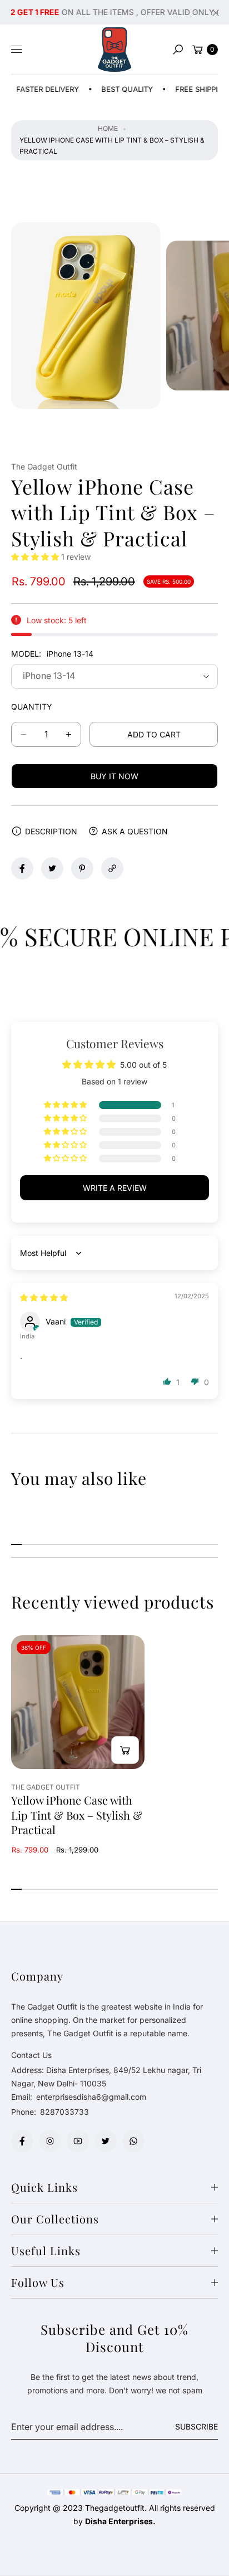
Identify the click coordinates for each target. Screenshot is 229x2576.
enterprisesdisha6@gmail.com (90, 2097)
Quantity (32, 707)
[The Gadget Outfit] (114, 50)
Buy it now (114, 776)
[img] (44, 1297)
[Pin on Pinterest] (82, 868)
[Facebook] (22, 2141)
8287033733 (64, 2112)
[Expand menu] (17, 50)
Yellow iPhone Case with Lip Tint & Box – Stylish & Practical (77, 1815)
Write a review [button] (115, 1188)
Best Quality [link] (111, 89)
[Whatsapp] (133, 2141)
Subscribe (196, 2426)
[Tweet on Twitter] (52, 868)
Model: (52, 654)
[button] (178, 50)
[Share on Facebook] (22, 868)
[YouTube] (78, 2141)
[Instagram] (50, 2141)
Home (108, 128)
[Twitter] (106, 2141)
